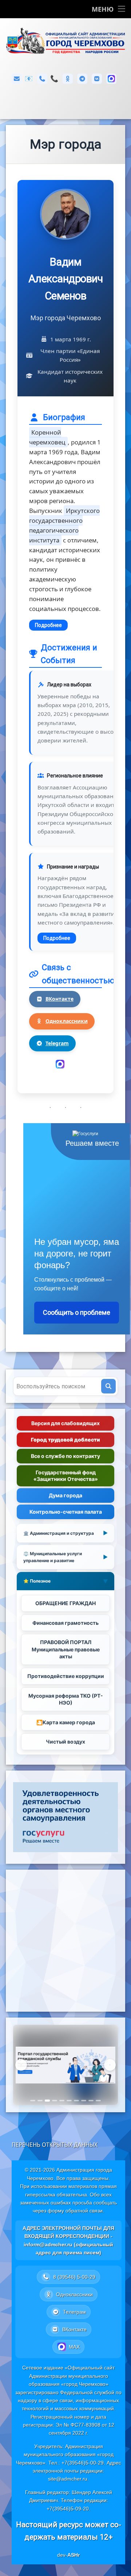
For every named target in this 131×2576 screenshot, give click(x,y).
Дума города (65, 1495)
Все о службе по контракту (65, 1456)
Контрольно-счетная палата (66, 1512)
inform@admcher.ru (29, 79)
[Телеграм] (82, 79)
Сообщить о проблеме (77, 1312)
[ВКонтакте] (97, 79)
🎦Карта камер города (66, 1722)
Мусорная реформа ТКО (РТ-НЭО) (66, 1699)
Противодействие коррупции (66, 1676)
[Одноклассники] (68, 79)
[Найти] (108, 1386)
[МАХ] (111, 79)
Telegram (57, 1043)
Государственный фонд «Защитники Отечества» (66, 1476)
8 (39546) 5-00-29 (54, 79)
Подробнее (48, 625)
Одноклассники (67, 1021)
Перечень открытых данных (55, 2145)
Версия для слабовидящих (65, 1423)
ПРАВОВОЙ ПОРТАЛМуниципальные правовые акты (66, 1649)
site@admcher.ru (68, 2479)
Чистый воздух (65, 1742)
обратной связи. (85, 2211)
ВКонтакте (59, 999)
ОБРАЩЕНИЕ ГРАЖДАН (65, 1603)
